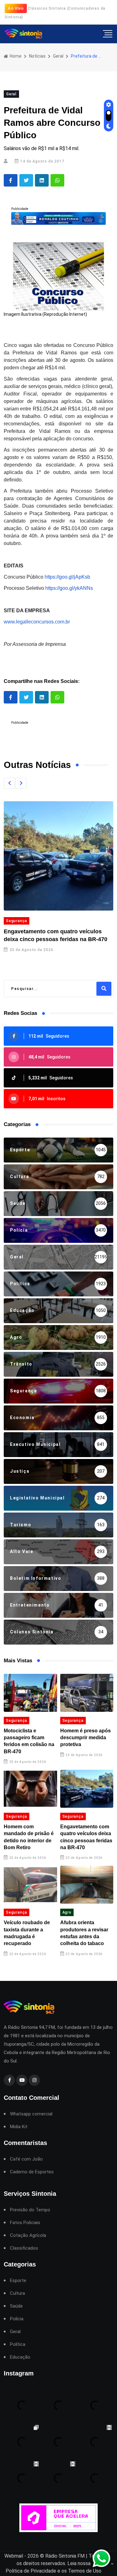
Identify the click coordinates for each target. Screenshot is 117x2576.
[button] (9, 783)
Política (18, 2344)
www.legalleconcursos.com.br (37, 622)
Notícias (37, 56)
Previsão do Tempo (30, 2210)
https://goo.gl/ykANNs (69, 588)
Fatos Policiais (25, 2223)
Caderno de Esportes (32, 2172)
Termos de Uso (85, 2571)
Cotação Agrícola (28, 2235)
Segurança (17, 1721)
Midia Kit (19, 2127)
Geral (58, 56)
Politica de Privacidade (31, 2571)
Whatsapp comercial (31, 2114)
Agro (67, 1912)
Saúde (16, 2306)
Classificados (24, 2248)
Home (15, 56)
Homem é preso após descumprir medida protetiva (85, 1738)
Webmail (14, 2556)
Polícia (17, 2319)
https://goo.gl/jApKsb (67, 577)
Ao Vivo (16, 8)
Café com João (26, 2159)
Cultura (17, 2293)
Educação (20, 2357)
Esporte (18, 2281)
